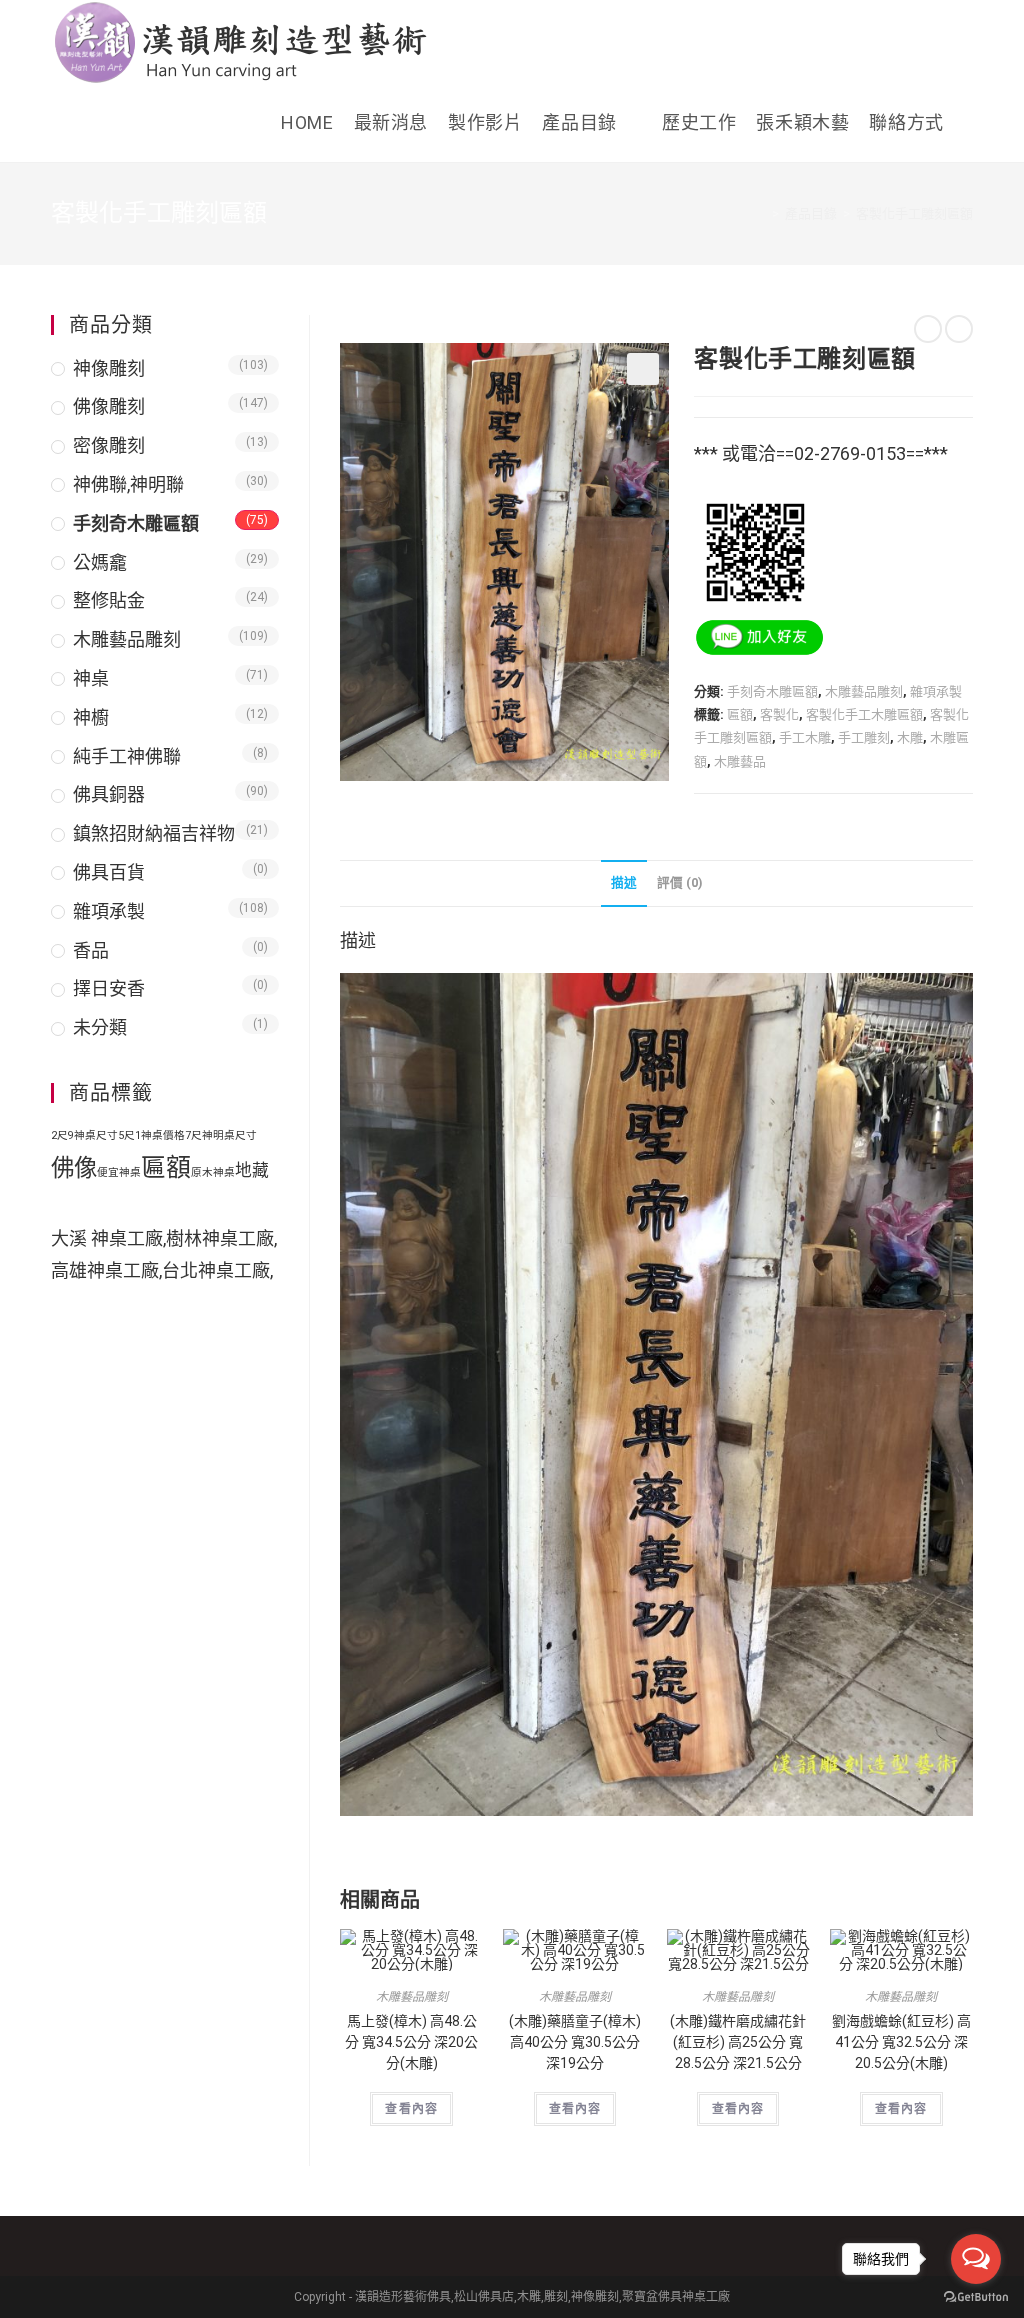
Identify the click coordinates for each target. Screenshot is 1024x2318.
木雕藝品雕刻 (864, 691)
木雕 (910, 737)
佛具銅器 (109, 794)
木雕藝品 (740, 761)
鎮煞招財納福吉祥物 (154, 833)
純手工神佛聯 (127, 756)
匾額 (740, 714)
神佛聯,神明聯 (128, 484)
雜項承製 (936, 691)
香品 (91, 950)
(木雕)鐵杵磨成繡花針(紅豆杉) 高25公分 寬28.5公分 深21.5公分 (738, 2042)
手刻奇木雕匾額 (772, 691)
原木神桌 (213, 1172)
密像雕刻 (109, 445)
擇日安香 (109, 988)
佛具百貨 (109, 872)
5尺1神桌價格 (151, 1135)
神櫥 (91, 717)
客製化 (779, 714)
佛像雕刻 (109, 406)
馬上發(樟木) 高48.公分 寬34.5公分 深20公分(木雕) (411, 2042)
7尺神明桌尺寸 (221, 1135)
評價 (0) (679, 882)
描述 (624, 882)
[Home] (761, 213)
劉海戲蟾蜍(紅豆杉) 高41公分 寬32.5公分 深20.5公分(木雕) (901, 2042)
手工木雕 (805, 737)
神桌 (91, 678)
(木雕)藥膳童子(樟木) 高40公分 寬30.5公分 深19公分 (575, 2042)
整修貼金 (109, 600)
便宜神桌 (119, 1172)
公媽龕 (100, 562)
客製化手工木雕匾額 (864, 714)
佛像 (74, 1168)
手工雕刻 (864, 737)
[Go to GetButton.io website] (976, 2297)
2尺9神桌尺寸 (84, 1135)
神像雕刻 (109, 368)
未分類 (100, 1027)
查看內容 (411, 2109)
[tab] (624, 883)
